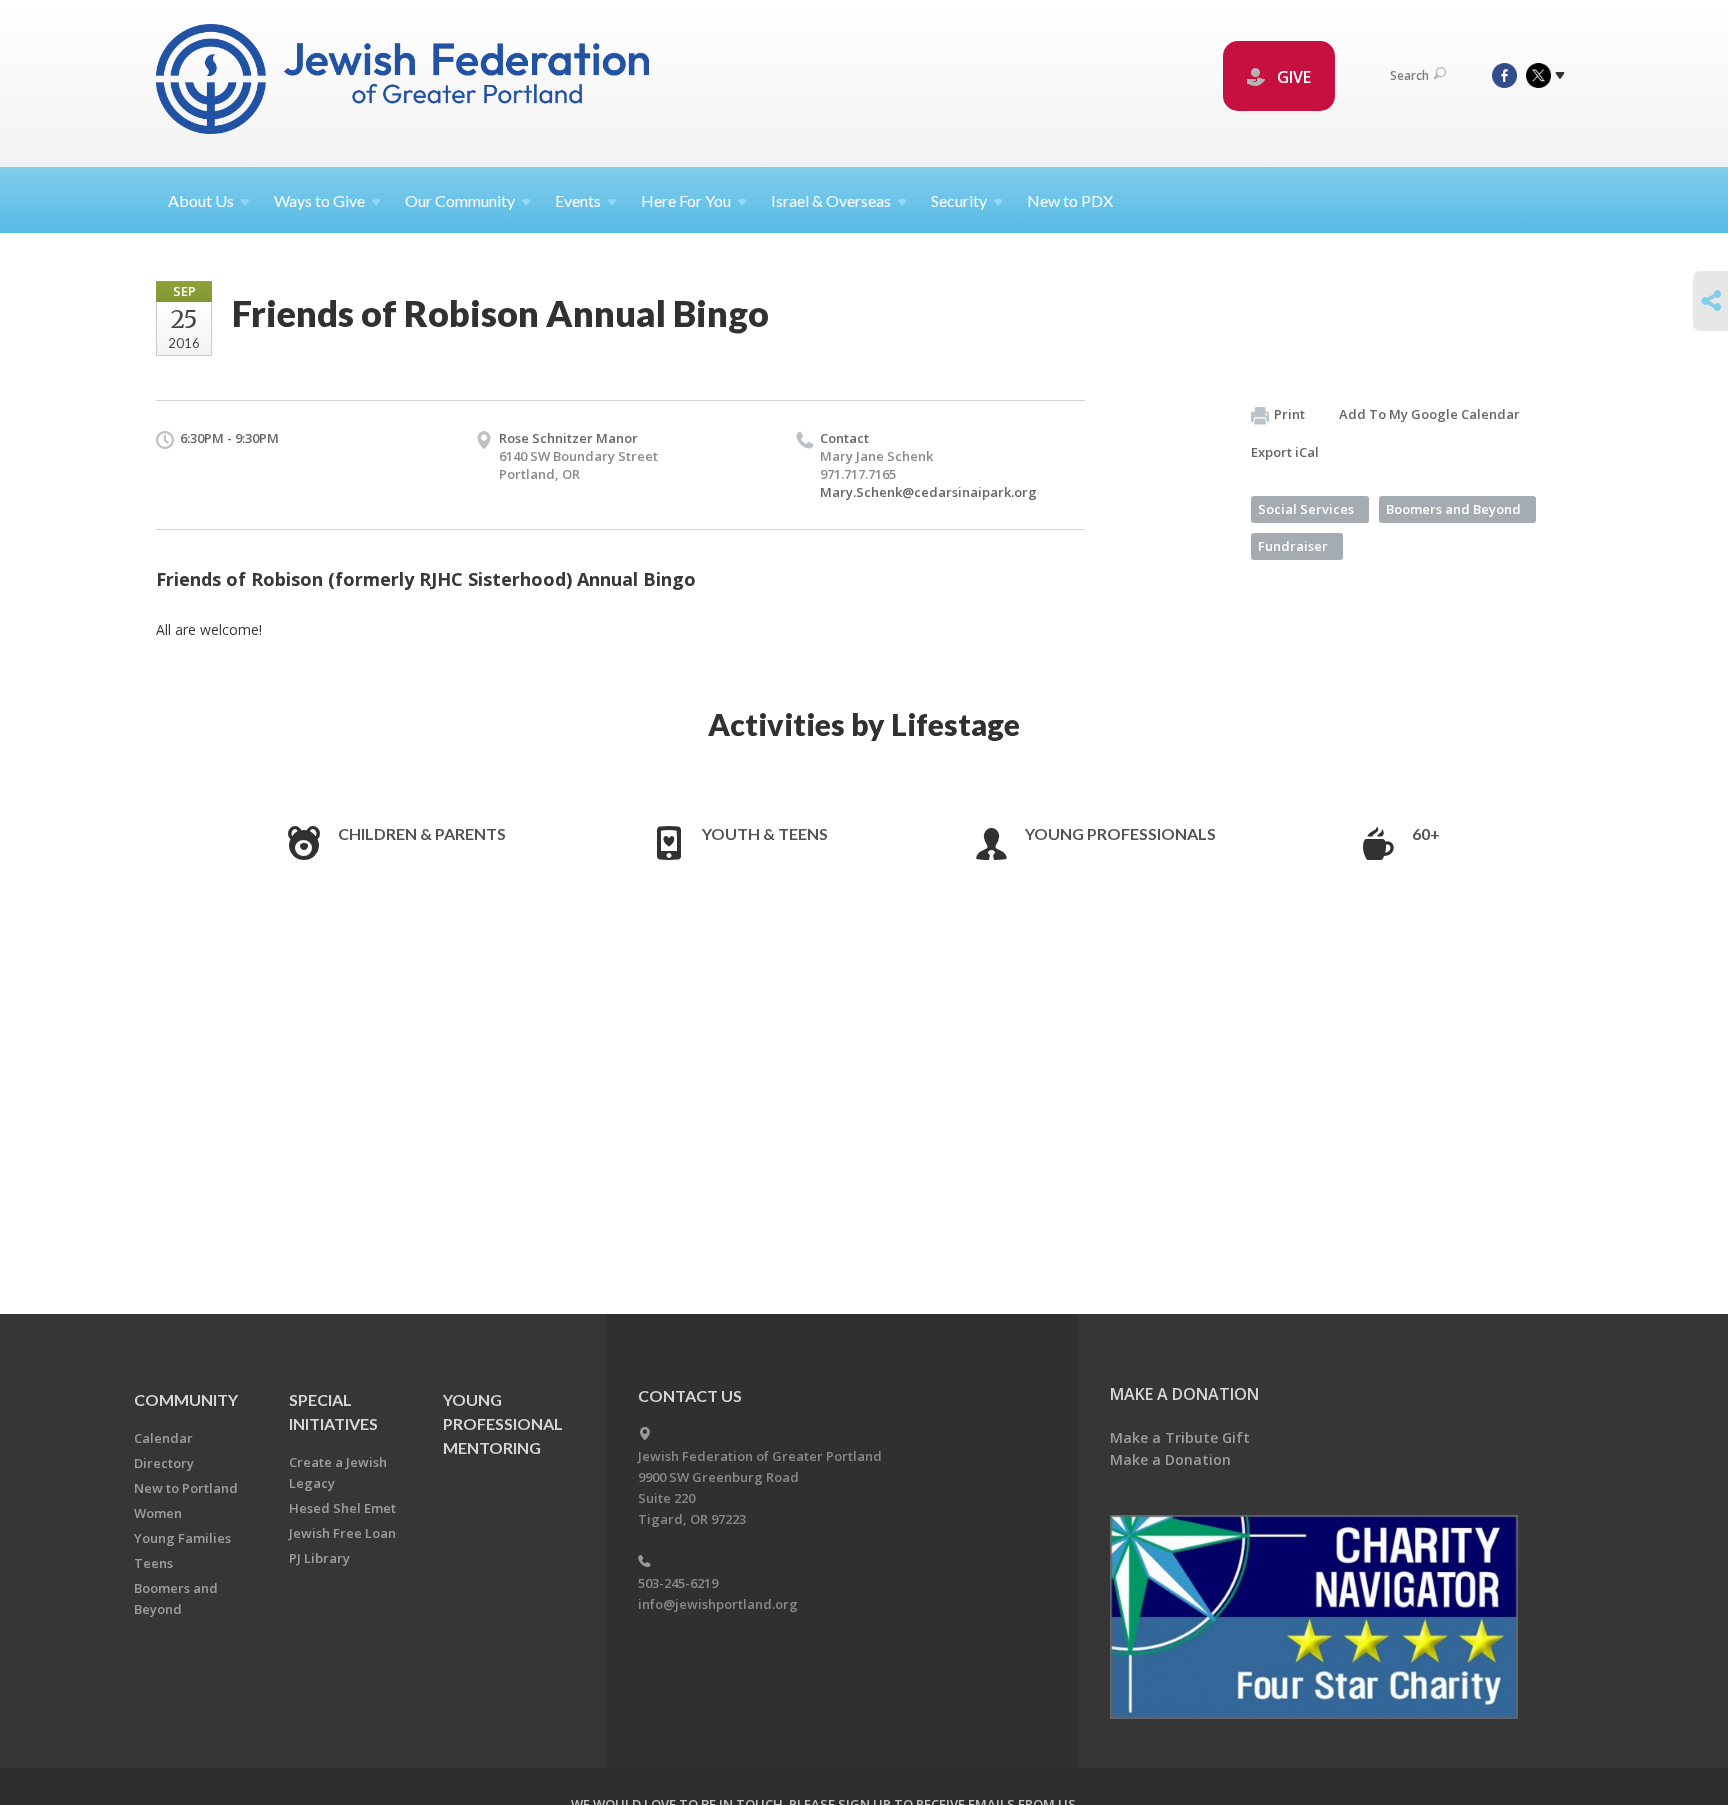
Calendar (163, 1438)
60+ (1426, 833)
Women (158, 1513)
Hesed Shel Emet (342, 1508)
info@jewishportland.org (718, 1604)
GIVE (1292, 77)
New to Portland (186, 1488)
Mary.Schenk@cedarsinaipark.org (928, 492)
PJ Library (319, 1558)
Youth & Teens (765, 833)
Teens (153, 1563)
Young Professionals (1120, 833)
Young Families (182, 1538)
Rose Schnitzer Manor (568, 438)
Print (1289, 414)
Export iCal (1285, 452)
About (201, 200)
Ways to (319, 200)
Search (1409, 75)
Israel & (831, 200)
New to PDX (1070, 200)
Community (186, 1399)
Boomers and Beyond (1453, 509)
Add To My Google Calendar (1429, 414)
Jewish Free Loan (342, 1533)
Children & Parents (422, 833)
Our (460, 200)
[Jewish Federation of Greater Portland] (404, 82)
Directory (164, 1463)
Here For (686, 200)
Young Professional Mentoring (503, 1423)
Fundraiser (1293, 546)
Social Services (1306, 509)
